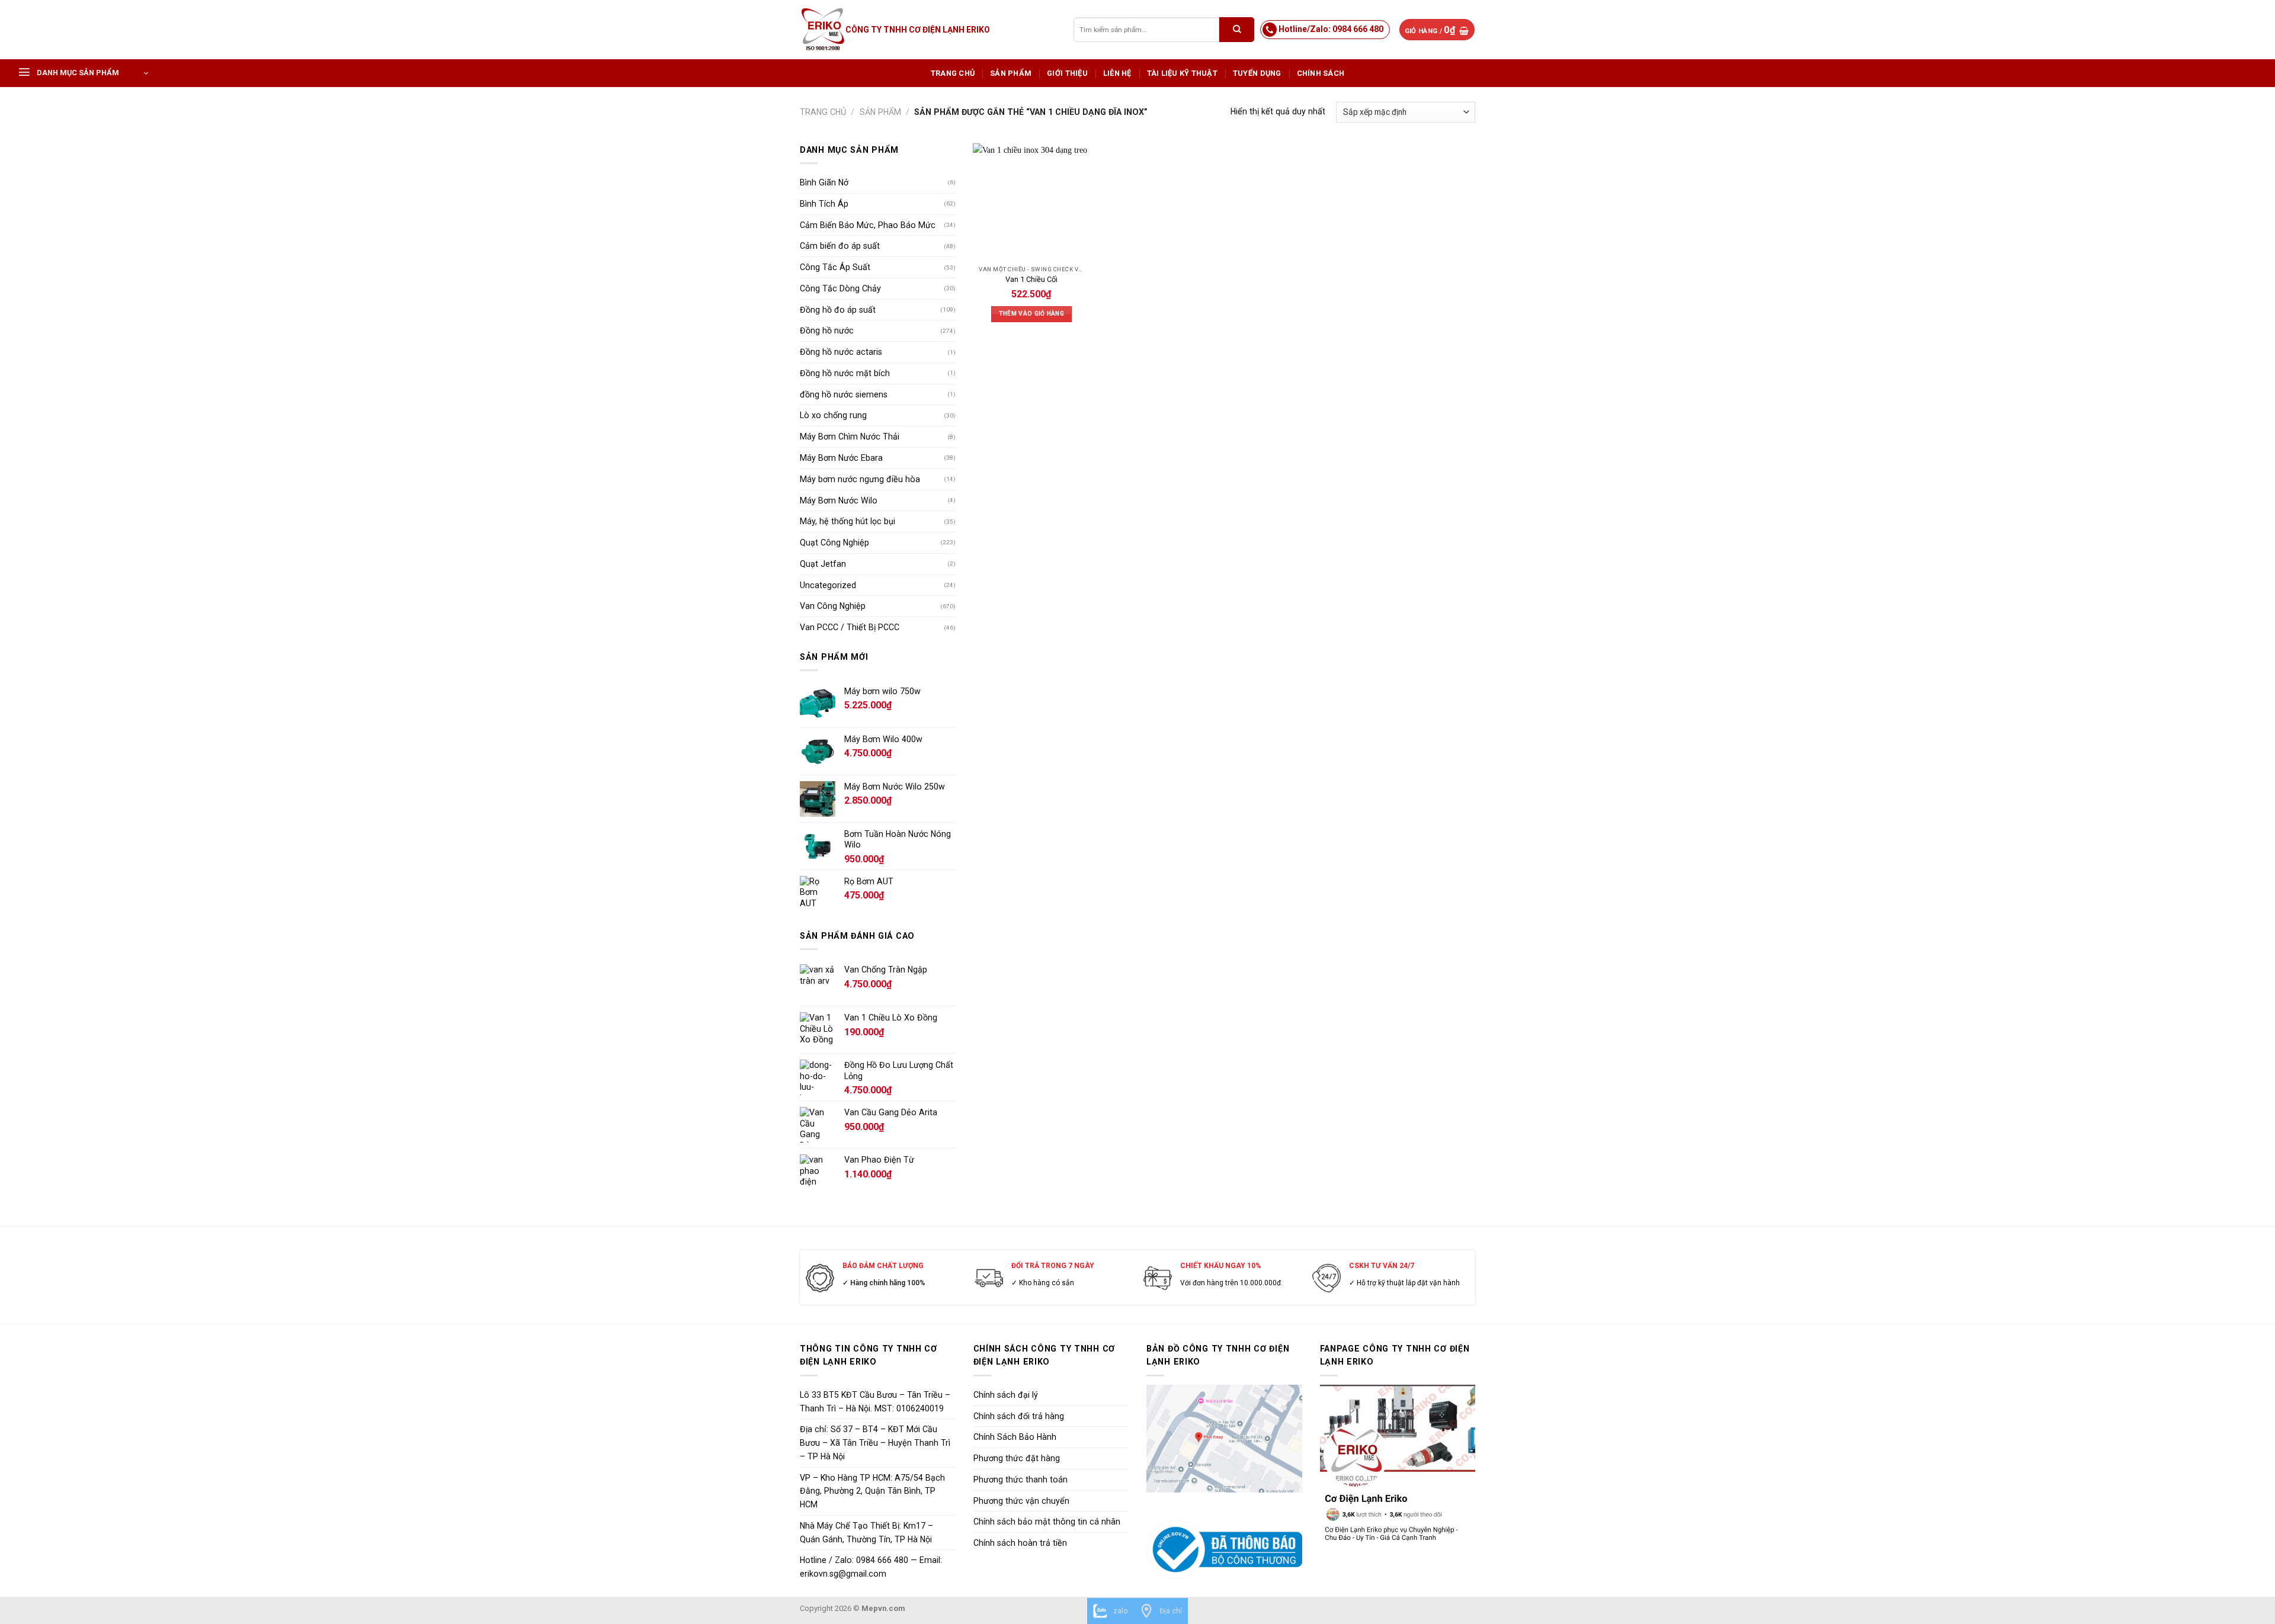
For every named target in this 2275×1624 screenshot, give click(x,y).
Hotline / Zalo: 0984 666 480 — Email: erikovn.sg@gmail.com (871, 1567)
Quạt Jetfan (823, 564)
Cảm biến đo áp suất (840, 246)
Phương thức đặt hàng (1017, 1458)
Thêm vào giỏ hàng (1031, 314)
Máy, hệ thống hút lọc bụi (847, 521)
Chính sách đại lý (1006, 1395)
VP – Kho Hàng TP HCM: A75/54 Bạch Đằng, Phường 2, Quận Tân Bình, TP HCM (872, 1491)
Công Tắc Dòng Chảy (840, 288)
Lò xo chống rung (833, 415)
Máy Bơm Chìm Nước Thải (850, 437)
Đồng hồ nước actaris (841, 352)
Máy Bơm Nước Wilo (839, 500)
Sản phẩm (1011, 73)
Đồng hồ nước (827, 330)
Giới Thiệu (1067, 73)
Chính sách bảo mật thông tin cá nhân (1047, 1522)
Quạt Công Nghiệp (834, 543)
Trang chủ (953, 73)
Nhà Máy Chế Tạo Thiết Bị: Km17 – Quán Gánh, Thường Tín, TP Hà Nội (866, 1532)
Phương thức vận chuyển (1021, 1501)
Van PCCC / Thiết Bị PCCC (850, 627)
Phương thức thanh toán (1020, 1479)
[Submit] (1237, 29)
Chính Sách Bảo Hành (1015, 1437)
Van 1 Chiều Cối (1031, 279)
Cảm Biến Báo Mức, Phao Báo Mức (868, 225)
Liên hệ (1117, 73)
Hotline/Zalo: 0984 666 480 (1331, 29)
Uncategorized (828, 585)
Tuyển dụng (1257, 73)
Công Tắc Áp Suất (835, 267)
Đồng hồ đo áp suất (838, 310)
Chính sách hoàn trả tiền (1020, 1543)
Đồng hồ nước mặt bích (845, 373)
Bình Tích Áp (824, 204)
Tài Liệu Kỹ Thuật (1182, 73)
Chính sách (1321, 73)
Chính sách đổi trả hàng (1019, 1416)
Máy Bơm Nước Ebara (841, 458)
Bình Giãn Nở (824, 182)
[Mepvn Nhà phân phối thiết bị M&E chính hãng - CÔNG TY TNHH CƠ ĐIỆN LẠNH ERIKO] (823, 30)
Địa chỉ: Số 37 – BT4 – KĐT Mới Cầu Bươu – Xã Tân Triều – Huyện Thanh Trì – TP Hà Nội (875, 1443)
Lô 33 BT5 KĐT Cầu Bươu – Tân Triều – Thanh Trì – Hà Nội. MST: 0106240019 (875, 1402)
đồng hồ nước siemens (844, 394)
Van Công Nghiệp (833, 606)
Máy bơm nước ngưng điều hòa (860, 479)
